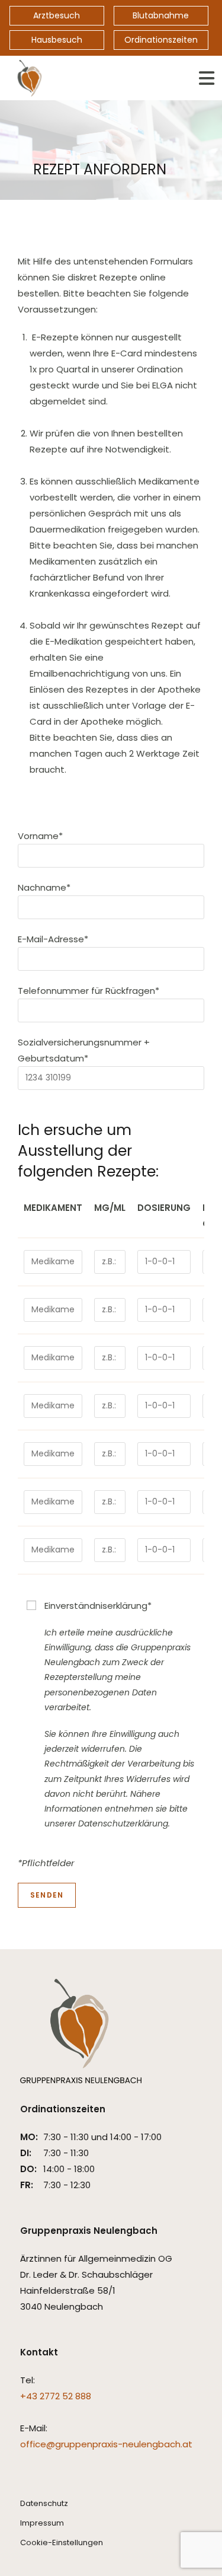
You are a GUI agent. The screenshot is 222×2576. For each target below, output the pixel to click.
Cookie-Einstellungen (62, 2542)
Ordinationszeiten (161, 40)
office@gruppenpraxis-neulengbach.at (106, 2444)
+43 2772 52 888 (56, 2396)
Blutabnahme (161, 15)
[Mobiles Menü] (207, 78)
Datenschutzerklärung (123, 1823)
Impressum (42, 2523)
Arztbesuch (57, 15)
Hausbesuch (57, 40)
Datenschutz (44, 2503)
